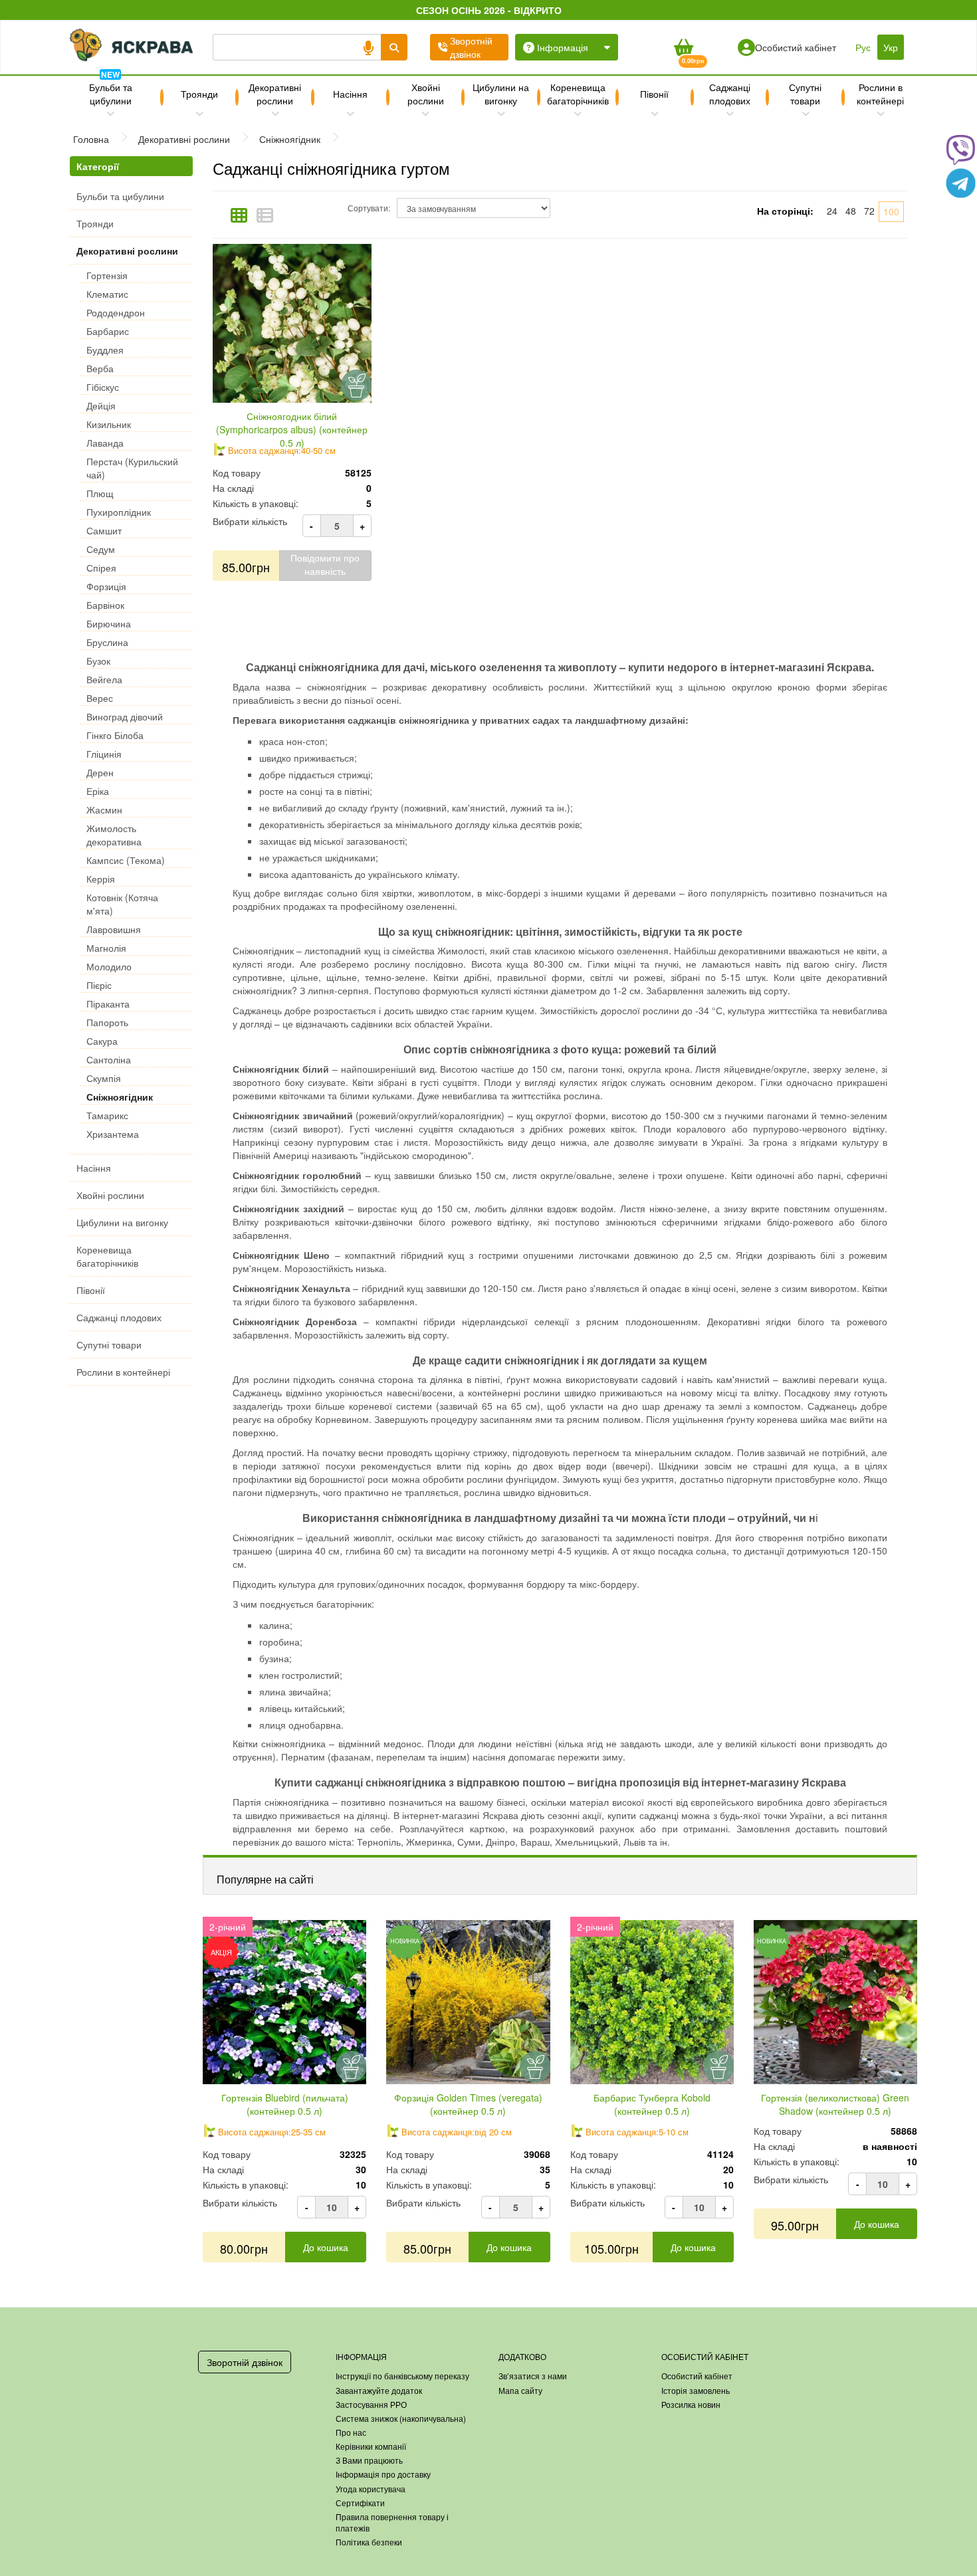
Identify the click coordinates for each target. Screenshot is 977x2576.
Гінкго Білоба (115, 735)
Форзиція (106, 586)
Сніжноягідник (120, 1097)
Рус (863, 47)
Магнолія (106, 948)
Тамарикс (107, 1115)
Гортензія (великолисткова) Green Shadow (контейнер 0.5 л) (835, 2104)
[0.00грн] (683, 47)
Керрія (101, 879)
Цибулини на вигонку (501, 94)
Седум (101, 549)
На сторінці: (785, 211)
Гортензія (107, 275)
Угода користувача (371, 2489)
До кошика (326, 2247)
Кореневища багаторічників (578, 94)
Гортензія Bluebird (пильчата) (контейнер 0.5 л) (285, 2104)
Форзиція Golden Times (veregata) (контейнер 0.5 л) (468, 2104)
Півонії (654, 94)
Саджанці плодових (730, 94)
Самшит (104, 530)
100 (891, 211)
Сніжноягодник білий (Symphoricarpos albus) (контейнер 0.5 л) (292, 429)
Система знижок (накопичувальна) (401, 2418)
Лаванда (105, 443)
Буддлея (105, 350)
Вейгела (104, 679)
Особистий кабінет (697, 2376)
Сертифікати (360, 2503)
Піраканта (108, 1004)
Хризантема (113, 1134)
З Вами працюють (369, 2460)
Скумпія (104, 1078)
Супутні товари (805, 94)
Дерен (100, 772)
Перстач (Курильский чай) (132, 468)
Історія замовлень (696, 2390)
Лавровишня (114, 929)
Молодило (109, 966)
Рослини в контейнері (880, 94)
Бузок (98, 661)
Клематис (107, 294)
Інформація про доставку (383, 2474)
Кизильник (109, 424)
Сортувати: (369, 208)
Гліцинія (104, 754)
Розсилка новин (691, 2404)
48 (851, 211)
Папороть (107, 1022)
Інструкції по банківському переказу (402, 2376)
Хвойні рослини (426, 94)
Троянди (199, 94)
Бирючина (109, 623)
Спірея (101, 568)
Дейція (101, 405)
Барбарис (108, 331)
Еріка (98, 791)
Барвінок (105, 605)
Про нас (351, 2432)
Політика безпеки (369, 2542)
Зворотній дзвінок (245, 2362)
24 (832, 211)
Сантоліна (109, 1059)
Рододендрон (116, 312)
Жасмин (104, 809)
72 (869, 211)
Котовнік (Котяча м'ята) (122, 904)
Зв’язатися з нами (533, 2376)
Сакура (102, 1041)
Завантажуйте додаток (379, 2390)
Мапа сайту (520, 2390)
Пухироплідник (119, 512)
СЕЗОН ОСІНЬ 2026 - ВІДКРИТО (489, 10)
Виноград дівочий (125, 716)
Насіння (350, 94)
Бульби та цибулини (111, 92)
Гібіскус (103, 387)
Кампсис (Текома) (126, 860)
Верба (100, 368)
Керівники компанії (371, 2446)
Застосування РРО (371, 2404)
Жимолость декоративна (114, 835)
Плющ (100, 493)
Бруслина (107, 642)
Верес (100, 698)
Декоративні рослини (275, 94)
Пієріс (99, 985)
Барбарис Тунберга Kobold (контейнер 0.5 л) (652, 2104)
